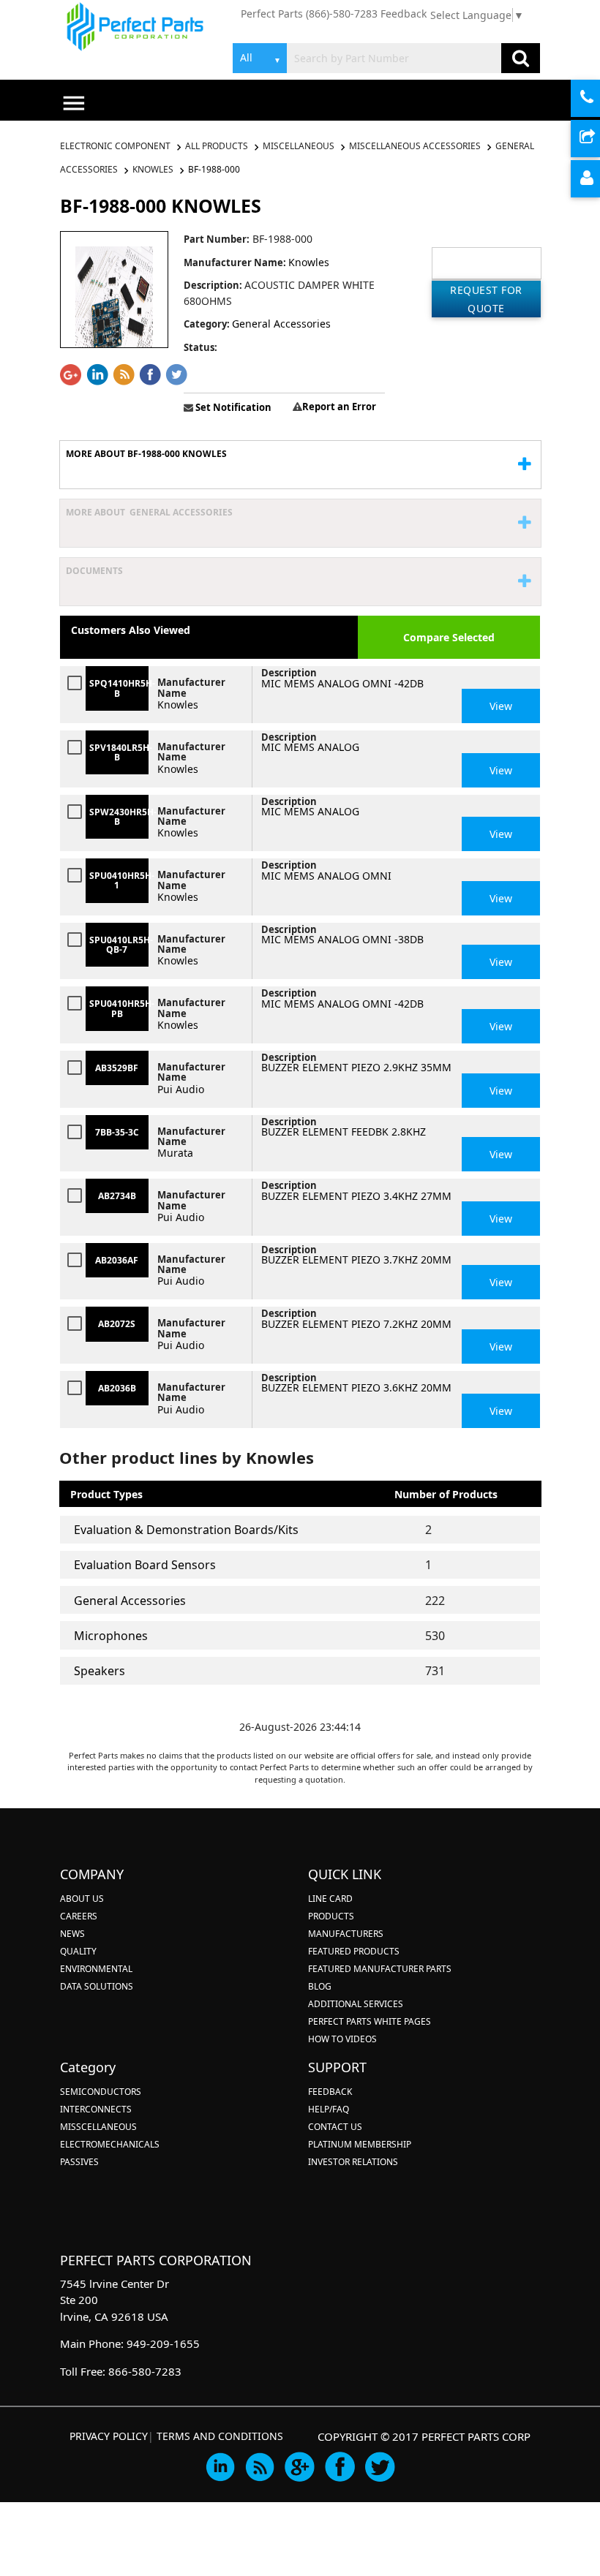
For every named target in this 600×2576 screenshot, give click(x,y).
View (501, 706)
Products (331, 1916)
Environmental (96, 1969)
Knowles (153, 169)
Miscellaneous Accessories (415, 146)
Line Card (330, 1899)
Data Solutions (97, 1986)
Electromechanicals (110, 2144)
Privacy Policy (109, 2436)
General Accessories (130, 1601)
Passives (79, 2162)
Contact (598, 99)
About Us (82, 1899)
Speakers (100, 1671)
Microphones (111, 1636)
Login (598, 180)
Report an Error (339, 407)
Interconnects (96, 2109)
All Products (217, 146)
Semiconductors (101, 2092)
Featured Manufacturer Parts (380, 1969)
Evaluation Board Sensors (145, 1565)
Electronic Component (116, 146)
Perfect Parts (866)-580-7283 (309, 14)
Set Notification (232, 407)
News (72, 1934)
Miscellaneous (299, 146)
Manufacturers (346, 1934)
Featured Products (354, 1951)
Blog (320, 1986)
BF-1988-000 (214, 169)
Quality (78, 1951)
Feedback (404, 14)
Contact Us (335, 2127)
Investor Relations (353, 2162)
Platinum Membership (360, 2144)
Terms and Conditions (220, 2436)
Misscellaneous (98, 2127)
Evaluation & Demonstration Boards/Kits (186, 1530)
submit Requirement (598, 139)
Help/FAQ (329, 2109)
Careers (79, 1916)
